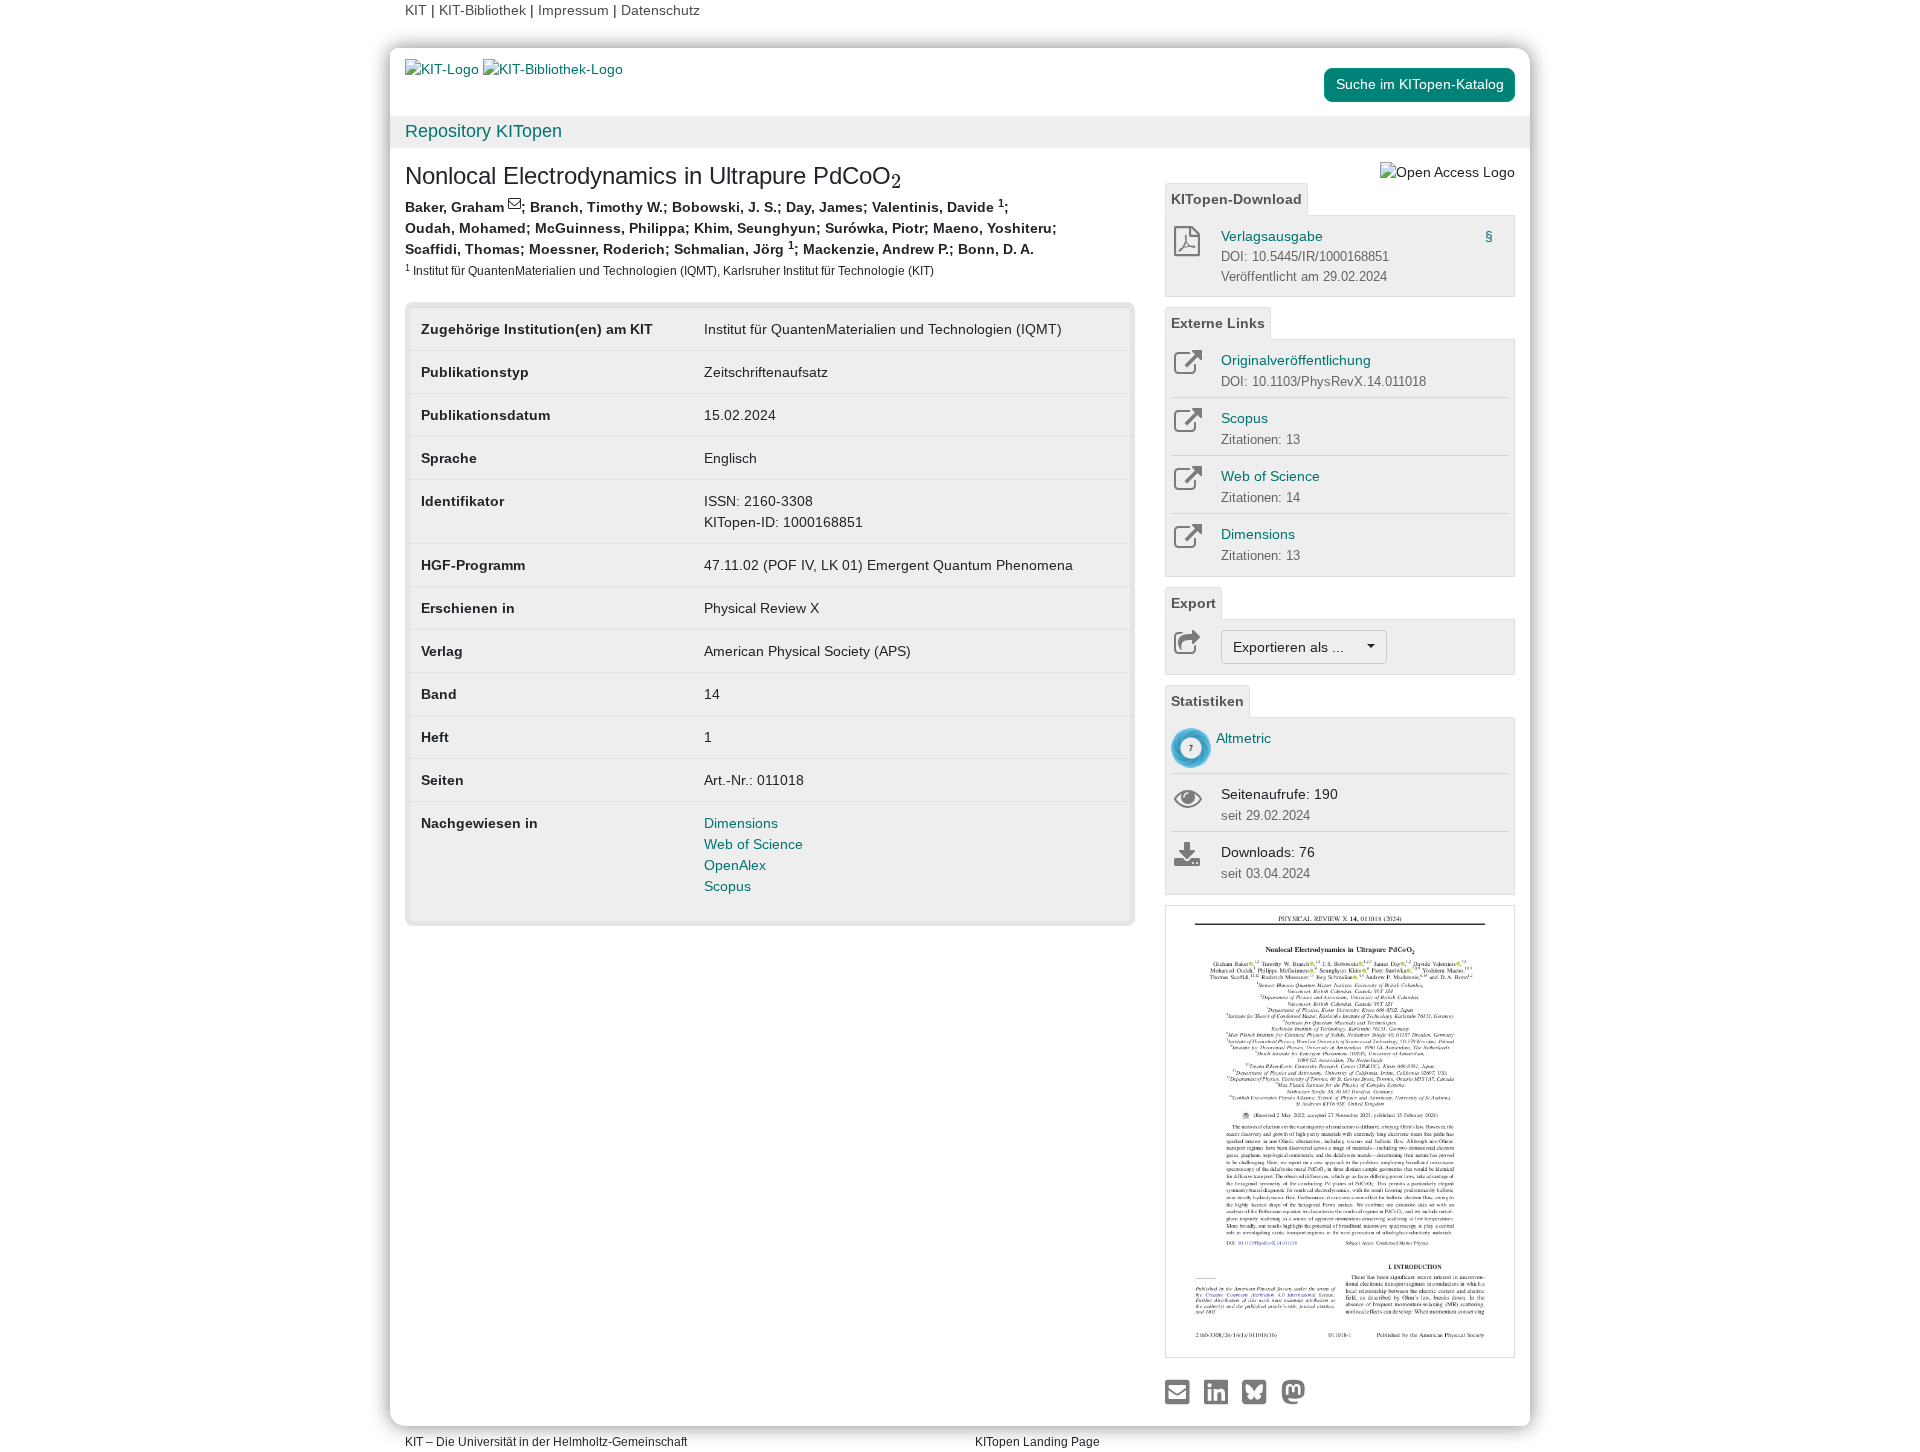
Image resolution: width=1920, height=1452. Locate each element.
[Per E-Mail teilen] (1179, 1390)
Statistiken (1207, 701)
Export (1193, 603)
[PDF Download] (1185, 247)
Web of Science (753, 844)
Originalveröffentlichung (1296, 360)
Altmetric (1243, 738)
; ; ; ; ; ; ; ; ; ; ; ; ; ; (731, 237)
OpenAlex (735, 865)
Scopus (727, 886)
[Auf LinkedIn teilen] (1218, 1390)
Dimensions (741, 823)
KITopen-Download (1236, 199)
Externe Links (1218, 323)
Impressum (573, 10)
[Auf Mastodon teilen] (1293, 1390)
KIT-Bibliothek (484, 10)
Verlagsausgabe (1272, 236)
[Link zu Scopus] (1186, 427)
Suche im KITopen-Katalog (1420, 84)
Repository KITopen (483, 131)
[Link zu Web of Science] (1186, 485)
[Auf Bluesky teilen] (1259, 1390)
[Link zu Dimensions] (1186, 543)
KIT (416, 10)
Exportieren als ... (1298, 647)
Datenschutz (660, 10)
